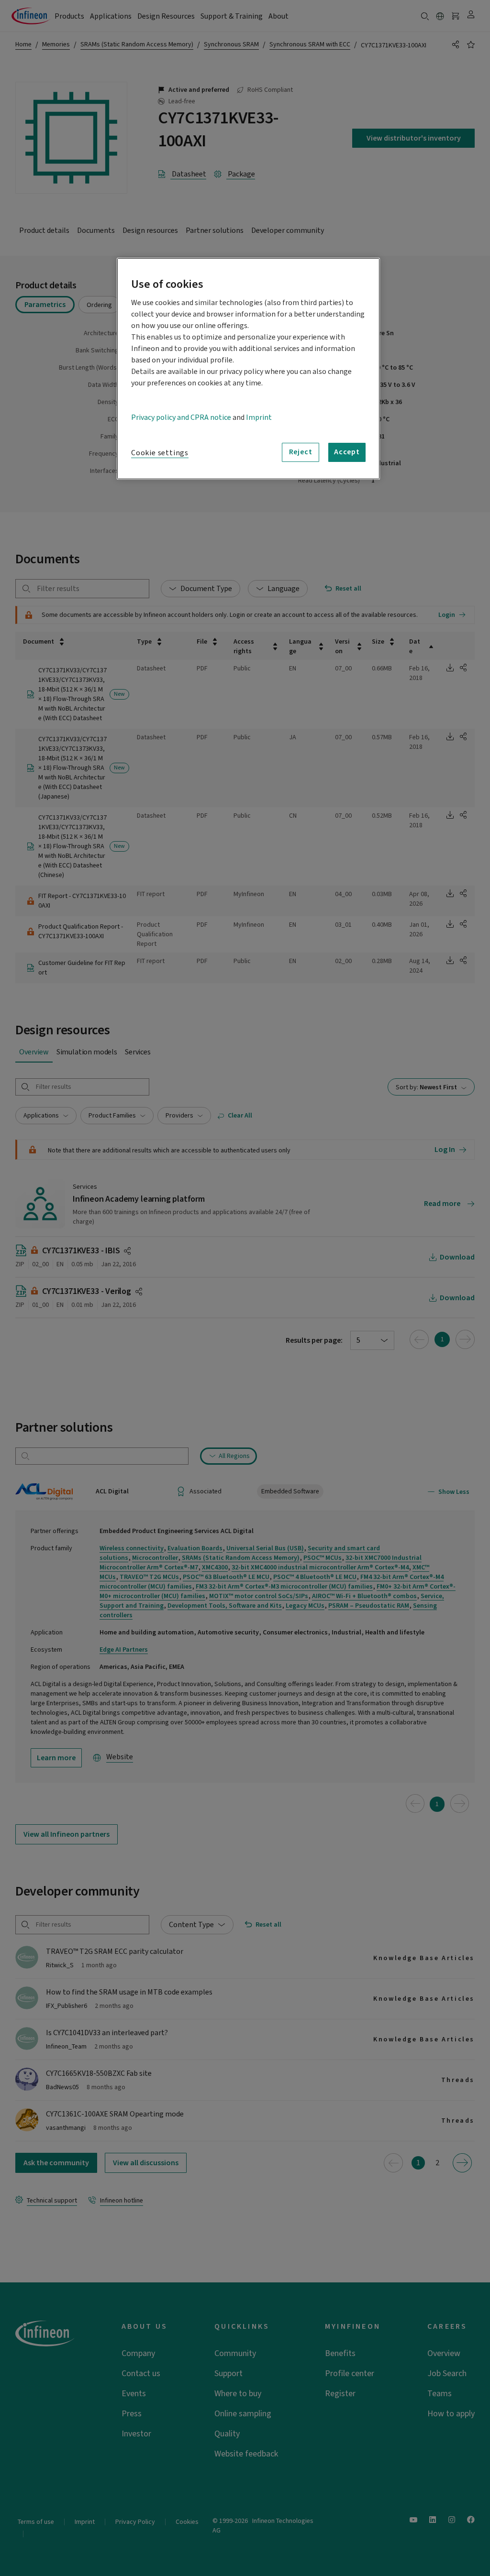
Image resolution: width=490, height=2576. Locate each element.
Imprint (259, 417)
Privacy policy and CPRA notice (181, 417)
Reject (301, 452)
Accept (347, 452)
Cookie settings (160, 453)
